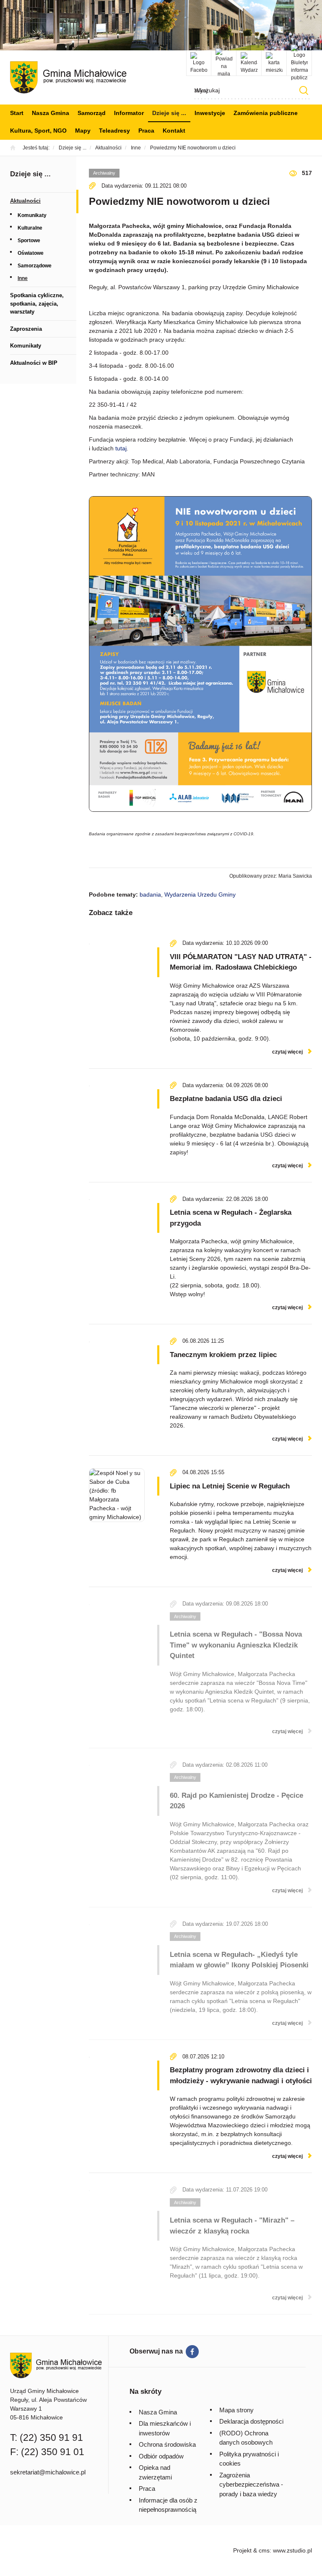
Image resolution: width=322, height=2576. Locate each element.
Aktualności (25, 201)
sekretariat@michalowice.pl (48, 2472)
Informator (129, 113)
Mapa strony (236, 2410)
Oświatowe (31, 253)
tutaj (121, 448)
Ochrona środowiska (167, 2444)
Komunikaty (32, 215)
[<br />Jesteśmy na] (199, 63)
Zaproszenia (26, 329)
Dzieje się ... (169, 113)
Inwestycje (210, 113)
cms (264, 2550)
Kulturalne (30, 228)
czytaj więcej (287, 1052)
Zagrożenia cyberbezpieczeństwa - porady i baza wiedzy (251, 2484)
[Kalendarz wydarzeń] (249, 63)
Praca (146, 131)
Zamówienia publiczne (266, 113)
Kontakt (174, 131)
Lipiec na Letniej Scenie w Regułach (230, 1486)
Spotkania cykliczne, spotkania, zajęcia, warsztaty (37, 303)
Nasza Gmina (51, 113)
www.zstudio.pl (292, 2550)
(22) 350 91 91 (51, 2437)
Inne (23, 278)
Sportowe (29, 241)
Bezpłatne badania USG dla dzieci (226, 1099)
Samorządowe (35, 266)
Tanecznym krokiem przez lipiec (223, 1355)
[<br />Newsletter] (224, 63)
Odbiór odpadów (161, 2456)
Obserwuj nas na (156, 2351)
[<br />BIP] (299, 63)
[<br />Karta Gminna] (274, 63)
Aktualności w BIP (34, 363)
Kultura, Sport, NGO (38, 131)
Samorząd (92, 113)
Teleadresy (114, 131)
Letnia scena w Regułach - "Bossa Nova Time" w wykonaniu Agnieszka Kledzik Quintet (236, 1645)
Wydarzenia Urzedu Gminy (200, 894)
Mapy (83, 131)
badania (150, 894)
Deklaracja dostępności (251, 2421)
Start (17, 113)
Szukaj (304, 90)
